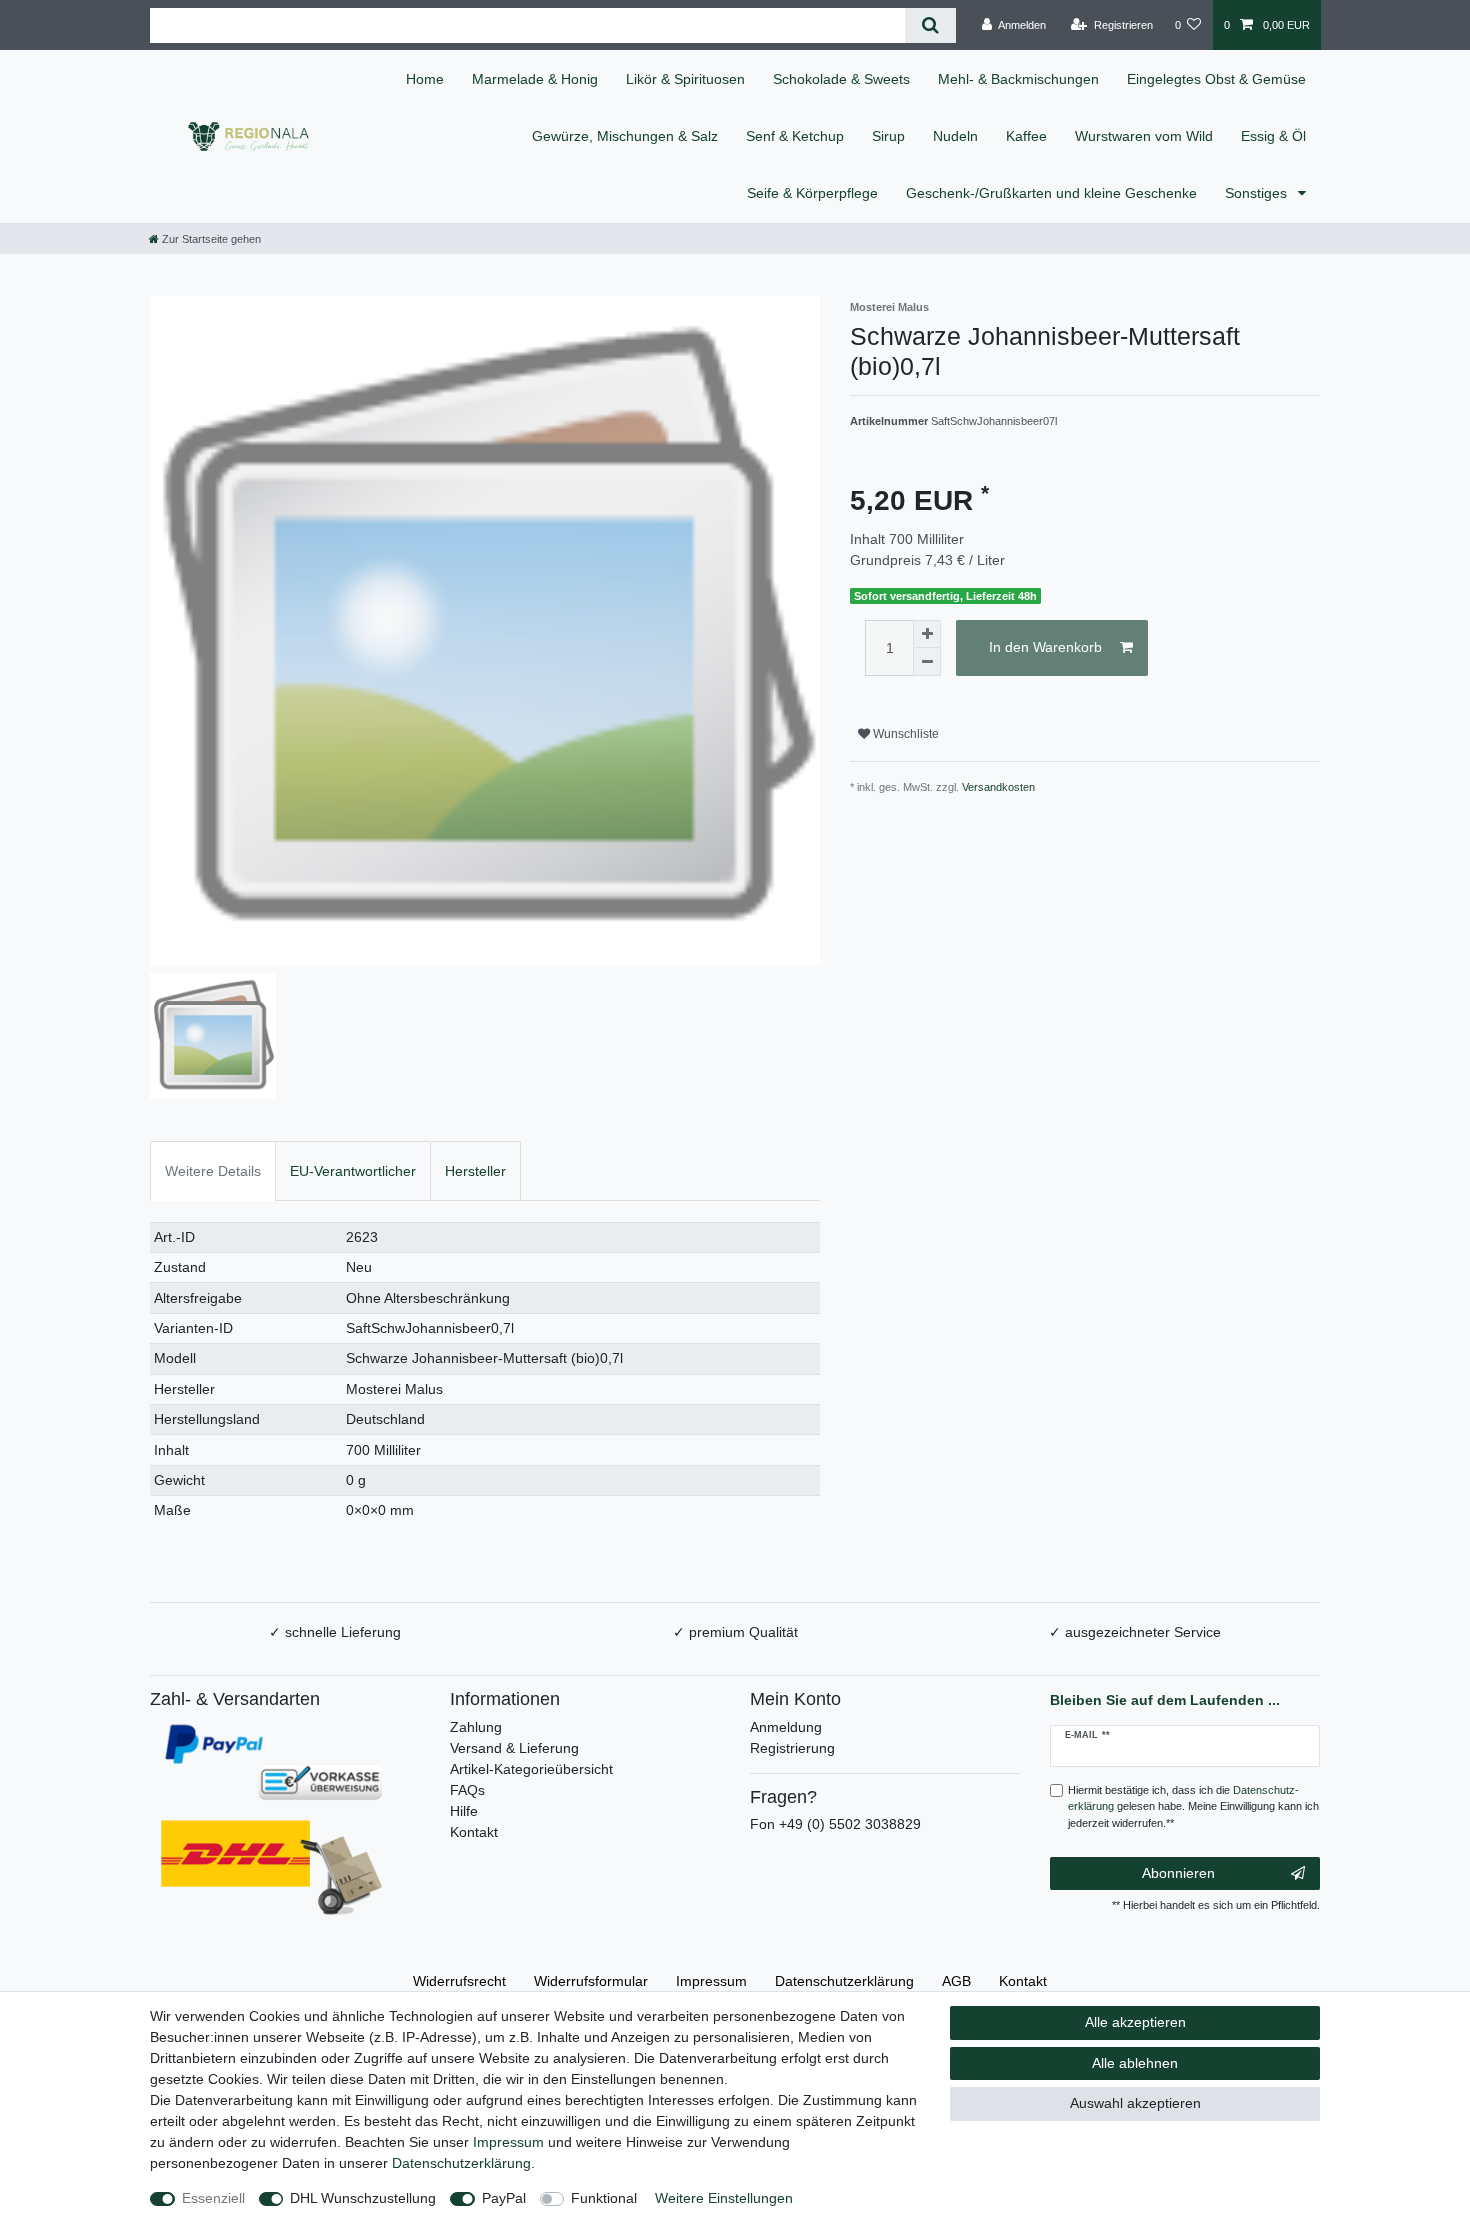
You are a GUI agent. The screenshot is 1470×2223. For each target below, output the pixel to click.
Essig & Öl (1273, 136)
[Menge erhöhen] (927, 634)
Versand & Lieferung (514, 1748)
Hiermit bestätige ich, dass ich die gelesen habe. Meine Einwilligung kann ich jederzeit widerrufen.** (1193, 1807)
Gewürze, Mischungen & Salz (625, 136)
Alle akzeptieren (1135, 2022)
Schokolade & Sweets (841, 79)
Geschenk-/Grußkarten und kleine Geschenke (1051, 193)
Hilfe (464, 1811)
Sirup (888, 136)
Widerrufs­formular (591, 1981)
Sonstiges (1258, 193)
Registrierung (792, 1748)
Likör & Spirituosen (685, 79)
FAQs (467, 1790)
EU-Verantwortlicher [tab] (353, 1171)
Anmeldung (786, 1727)
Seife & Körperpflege (812, 193)
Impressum (711, 1981)
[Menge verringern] (927, 662)
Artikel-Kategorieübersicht (531, 1769)
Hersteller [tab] (475, 1171)
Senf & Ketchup (795, 136)
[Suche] (930, 25)
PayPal (504, 2198)
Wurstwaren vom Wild (1144, 136)
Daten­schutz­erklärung (844, 1981)
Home (425, 79)
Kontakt (474, 1832)
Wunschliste (904, 734)
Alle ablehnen (1135, 2063)
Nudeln (955, 136)
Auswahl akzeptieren (1135, 2103)
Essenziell (213, 2198)
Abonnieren (1178, 1873)
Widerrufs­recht (459, 1981)
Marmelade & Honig (535, 79)
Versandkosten (998, 787)
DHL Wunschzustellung (363, 2198)
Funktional (604, 2198)
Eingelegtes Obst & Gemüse (1216, 79)
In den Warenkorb (1045, 647)
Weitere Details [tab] (213, 1171)
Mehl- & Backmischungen (1018, 79)
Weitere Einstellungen (724, 2198)
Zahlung (476, 1727)
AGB (956, 1981)
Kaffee (1026, 136)
